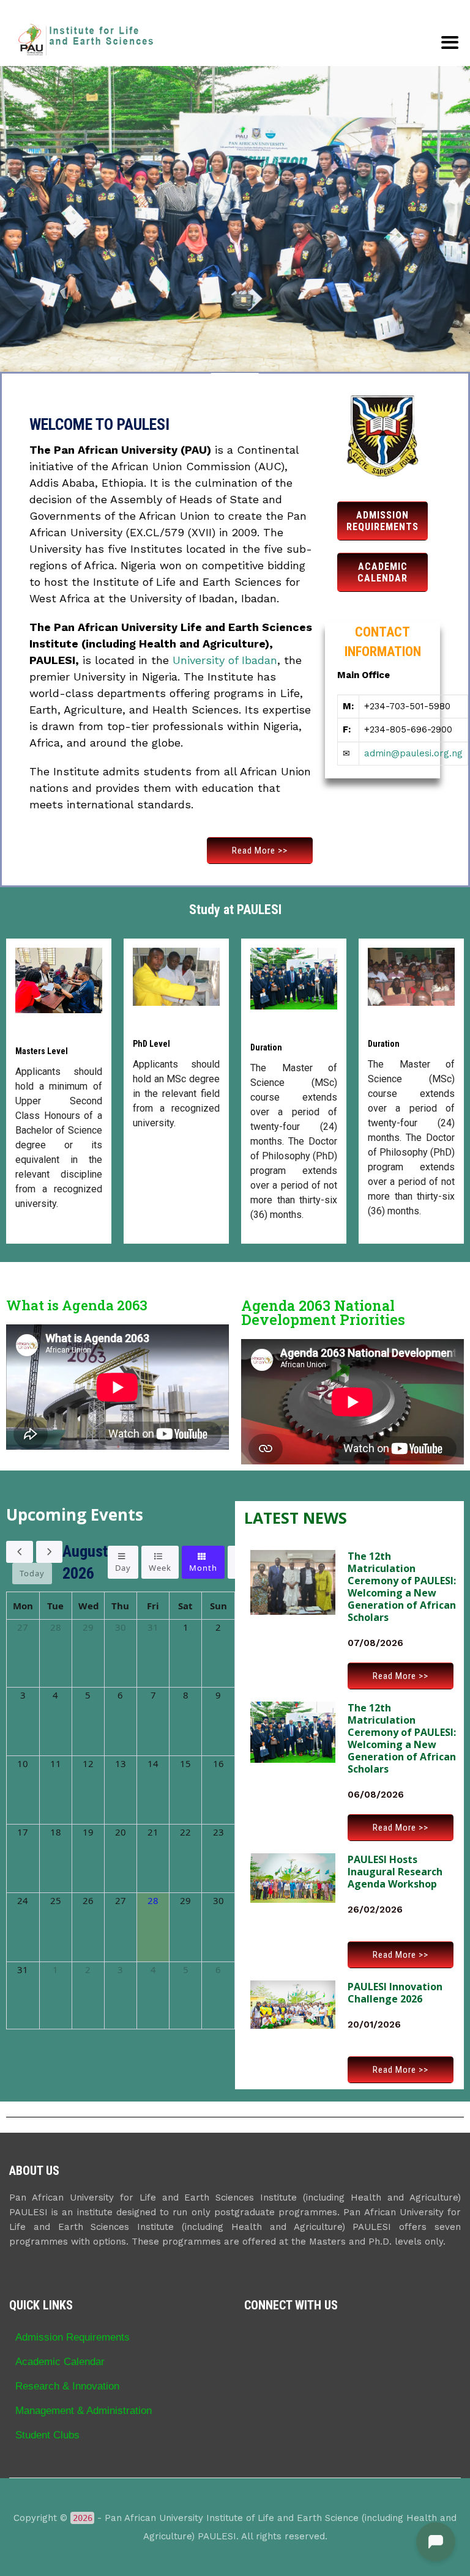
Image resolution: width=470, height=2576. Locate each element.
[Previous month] (20, 1552)
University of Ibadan (225, 660)
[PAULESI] (86, 40)
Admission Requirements (73, 2337)
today (32, 1573)
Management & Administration (84, 2410)
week (160, 1568)
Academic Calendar (60, 2361)
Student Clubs (47, 2435)
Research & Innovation (67, 2386)
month (203, 1568)
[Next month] (50, 1552)
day (123, 1568)
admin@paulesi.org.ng (413, 753)
